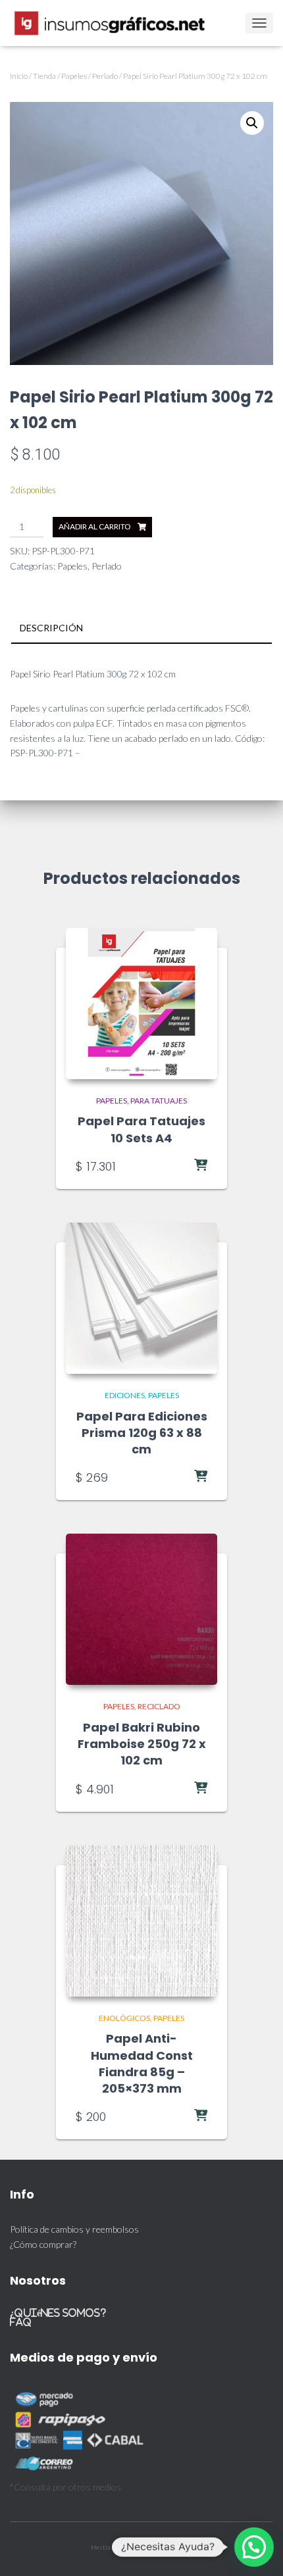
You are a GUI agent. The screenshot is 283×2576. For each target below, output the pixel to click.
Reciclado (159, 1706)
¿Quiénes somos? (58, 2313)
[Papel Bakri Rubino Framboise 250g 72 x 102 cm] (141, 1609)
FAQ (21, 2322)
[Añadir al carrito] (174, 1166)
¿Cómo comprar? (43, 2244)
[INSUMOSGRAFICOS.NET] (116, 23)
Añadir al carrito (95, 526)
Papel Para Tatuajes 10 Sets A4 (141, 1129)
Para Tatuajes (159, 1101)
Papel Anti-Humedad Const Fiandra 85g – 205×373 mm (142, 2063)
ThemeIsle (178, 2547)
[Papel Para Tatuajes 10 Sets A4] (141, 1004)
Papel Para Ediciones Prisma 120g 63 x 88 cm (142, 1433)
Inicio (19, 76)
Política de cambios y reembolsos (74, 2229)
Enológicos (124, 2018)
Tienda (44, 76)
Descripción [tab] (51, 628)
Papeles (74, 76)
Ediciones (125, 1395)
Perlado (105, 76)
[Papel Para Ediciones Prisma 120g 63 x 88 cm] (141, 1298)
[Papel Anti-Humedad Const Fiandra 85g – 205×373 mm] (141, 1921)
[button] (252, 123)
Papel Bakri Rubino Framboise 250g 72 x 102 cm (142, 1744)
